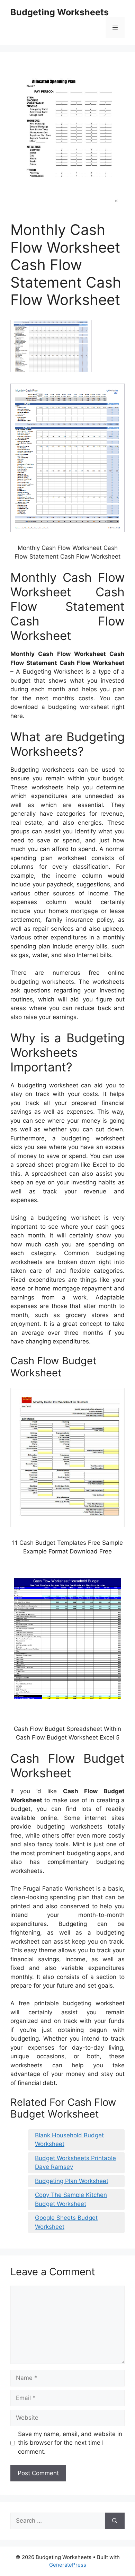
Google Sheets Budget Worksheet (66, 2222)
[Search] (115, 2521)
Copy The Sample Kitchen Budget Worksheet (71, 2199)
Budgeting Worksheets (60, 12)
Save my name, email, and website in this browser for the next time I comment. (70, 2443)
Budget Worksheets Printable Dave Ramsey (75, 2163)
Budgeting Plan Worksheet (72, 2181)
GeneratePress (68, 2565)
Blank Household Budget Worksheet (69, 2140)
